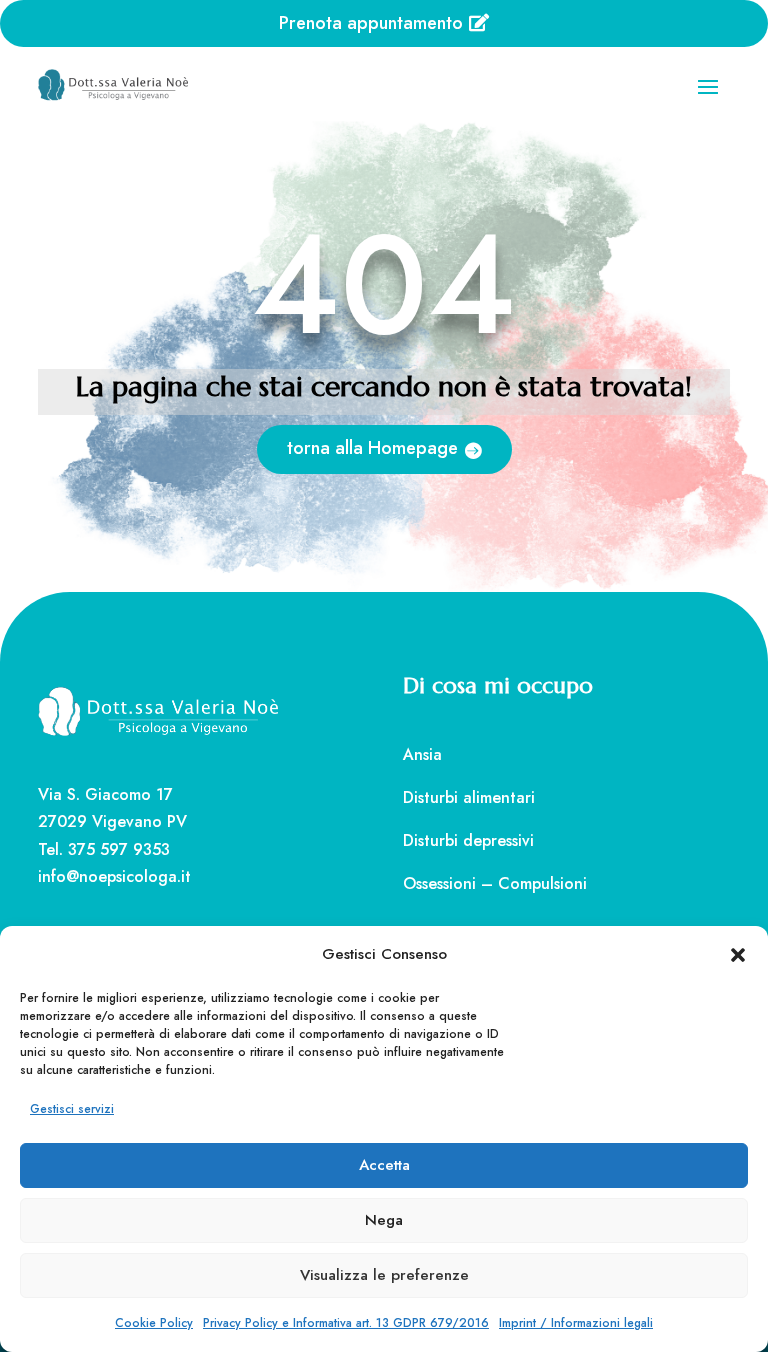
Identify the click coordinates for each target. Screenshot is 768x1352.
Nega (384, 1220)
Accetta (384, 1165)
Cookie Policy (154, 1323)
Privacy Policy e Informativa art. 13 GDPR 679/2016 (346, 1323)
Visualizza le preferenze (384, 1275)
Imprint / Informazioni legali (576, 1323)
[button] (738, 955)
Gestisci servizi (72, 1109)
